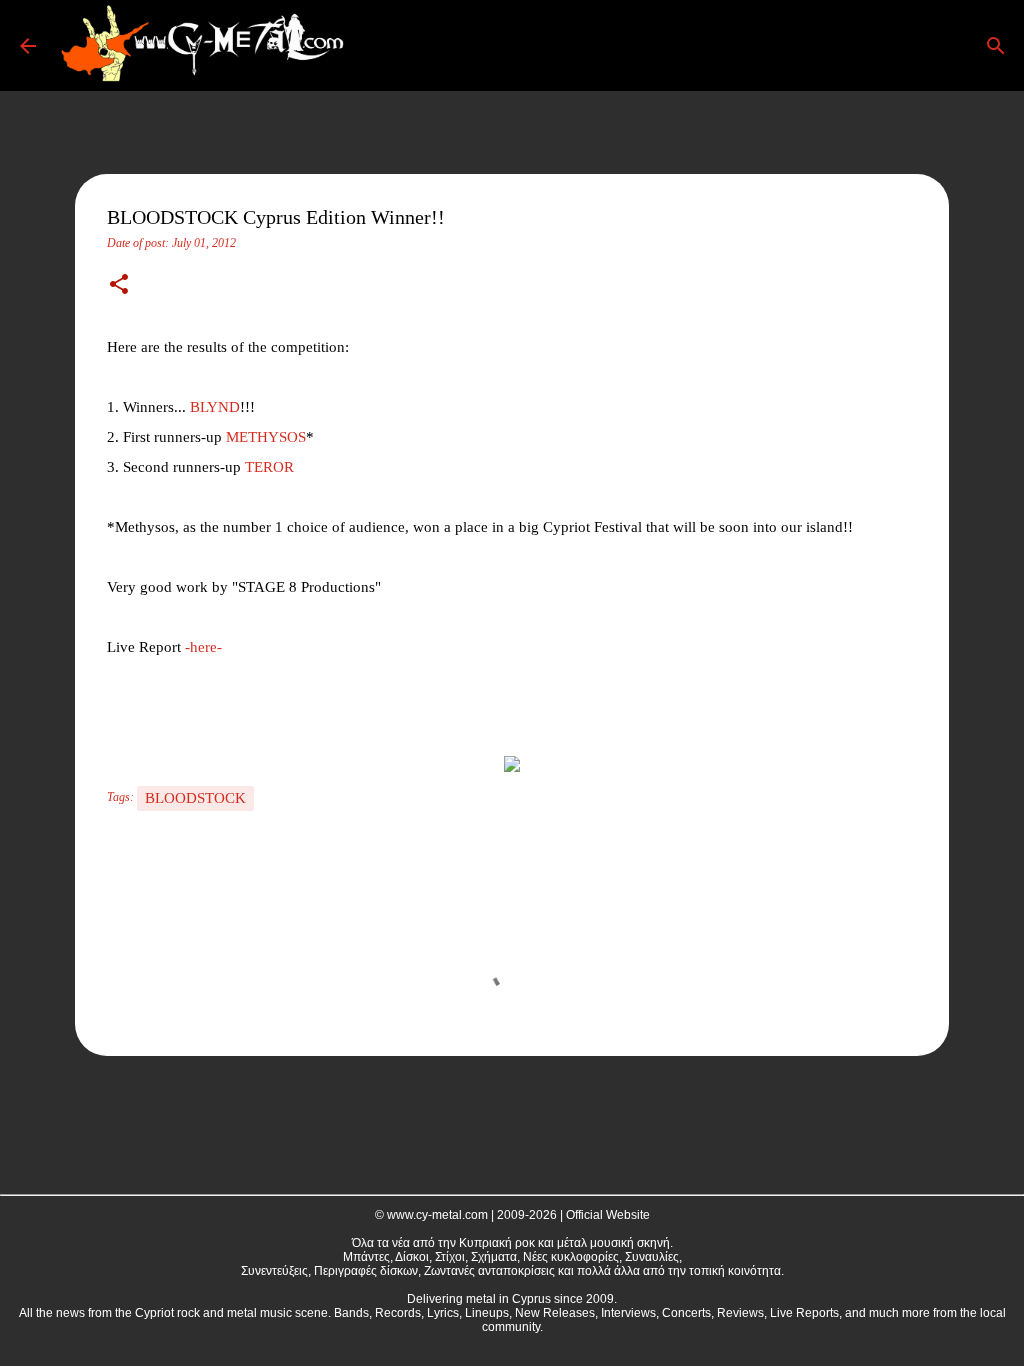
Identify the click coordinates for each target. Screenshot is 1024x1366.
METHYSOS (266, 437)
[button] (119, 286)
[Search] (384, 46)
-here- (203, 647)
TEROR (269, 467)
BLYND (215, 407)
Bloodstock (195, 798)
